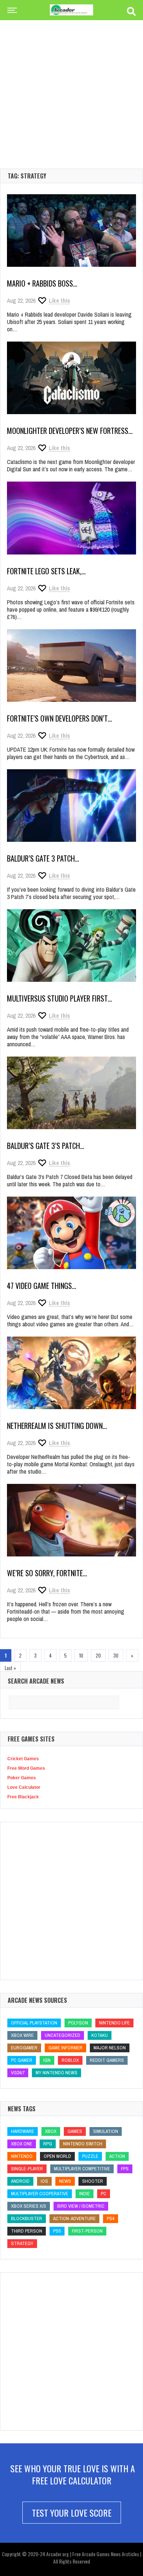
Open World (57, 2156)
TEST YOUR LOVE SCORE (72, 2513)
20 (98, 1655)
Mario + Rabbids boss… (42, 283)
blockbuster (27, 2218)
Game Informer (65, 2048)
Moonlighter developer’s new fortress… (70, 431)
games (75, 2131)
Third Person (27, 2231)
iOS (44, 2181)
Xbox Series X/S (29, 2206)
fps (125, 2169)
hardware (23, 2131)
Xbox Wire (22, 2035)
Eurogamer (24, 2048)
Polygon (78, 2023)
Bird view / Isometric (81, 2206)
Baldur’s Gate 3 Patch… (43, 858)
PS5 (57, 2231)
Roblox (70, 2060)
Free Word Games (26, 1768)
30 (116, 1655)
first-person (87, 2231)
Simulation (106, 2131)
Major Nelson (110, 2048)
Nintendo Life (114, 2023)
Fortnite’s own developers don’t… (60, 718)
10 (81, 1655)
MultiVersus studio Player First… (60, 998)
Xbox (51, 2131)
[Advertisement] (71, 82)
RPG (48, 2144)
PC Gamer (22, 2060)
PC (104, 2194)
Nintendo (22, 2156)
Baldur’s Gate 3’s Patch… (46, 1146)
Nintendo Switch (83, 2144)
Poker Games (22, 1778)
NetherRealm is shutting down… (57, 1426)
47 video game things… (42, 1286)
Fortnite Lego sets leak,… (46, 571)
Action (117, 2156)
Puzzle (90, 2156)
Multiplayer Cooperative (40, 2194)
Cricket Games (23, 1759)
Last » (10, 1668)
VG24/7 (18, 2073)
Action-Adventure (74, 2218)
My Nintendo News (56, 2073)
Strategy (22, 2243)
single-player (27, 2169)
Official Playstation (34, 2023)
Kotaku (100, 2035)
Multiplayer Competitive (82, 2169)
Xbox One (22, 2144)
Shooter (93, 2181)
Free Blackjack (23, 1797)
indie (85, 2194)
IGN (47, 2060)
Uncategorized (63, 2035)
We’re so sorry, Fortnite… (47, 1573)
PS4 (111, 2218)
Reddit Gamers (107, 2060)
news (65, 2181)
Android (20, 2181)
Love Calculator (24, 1787)
